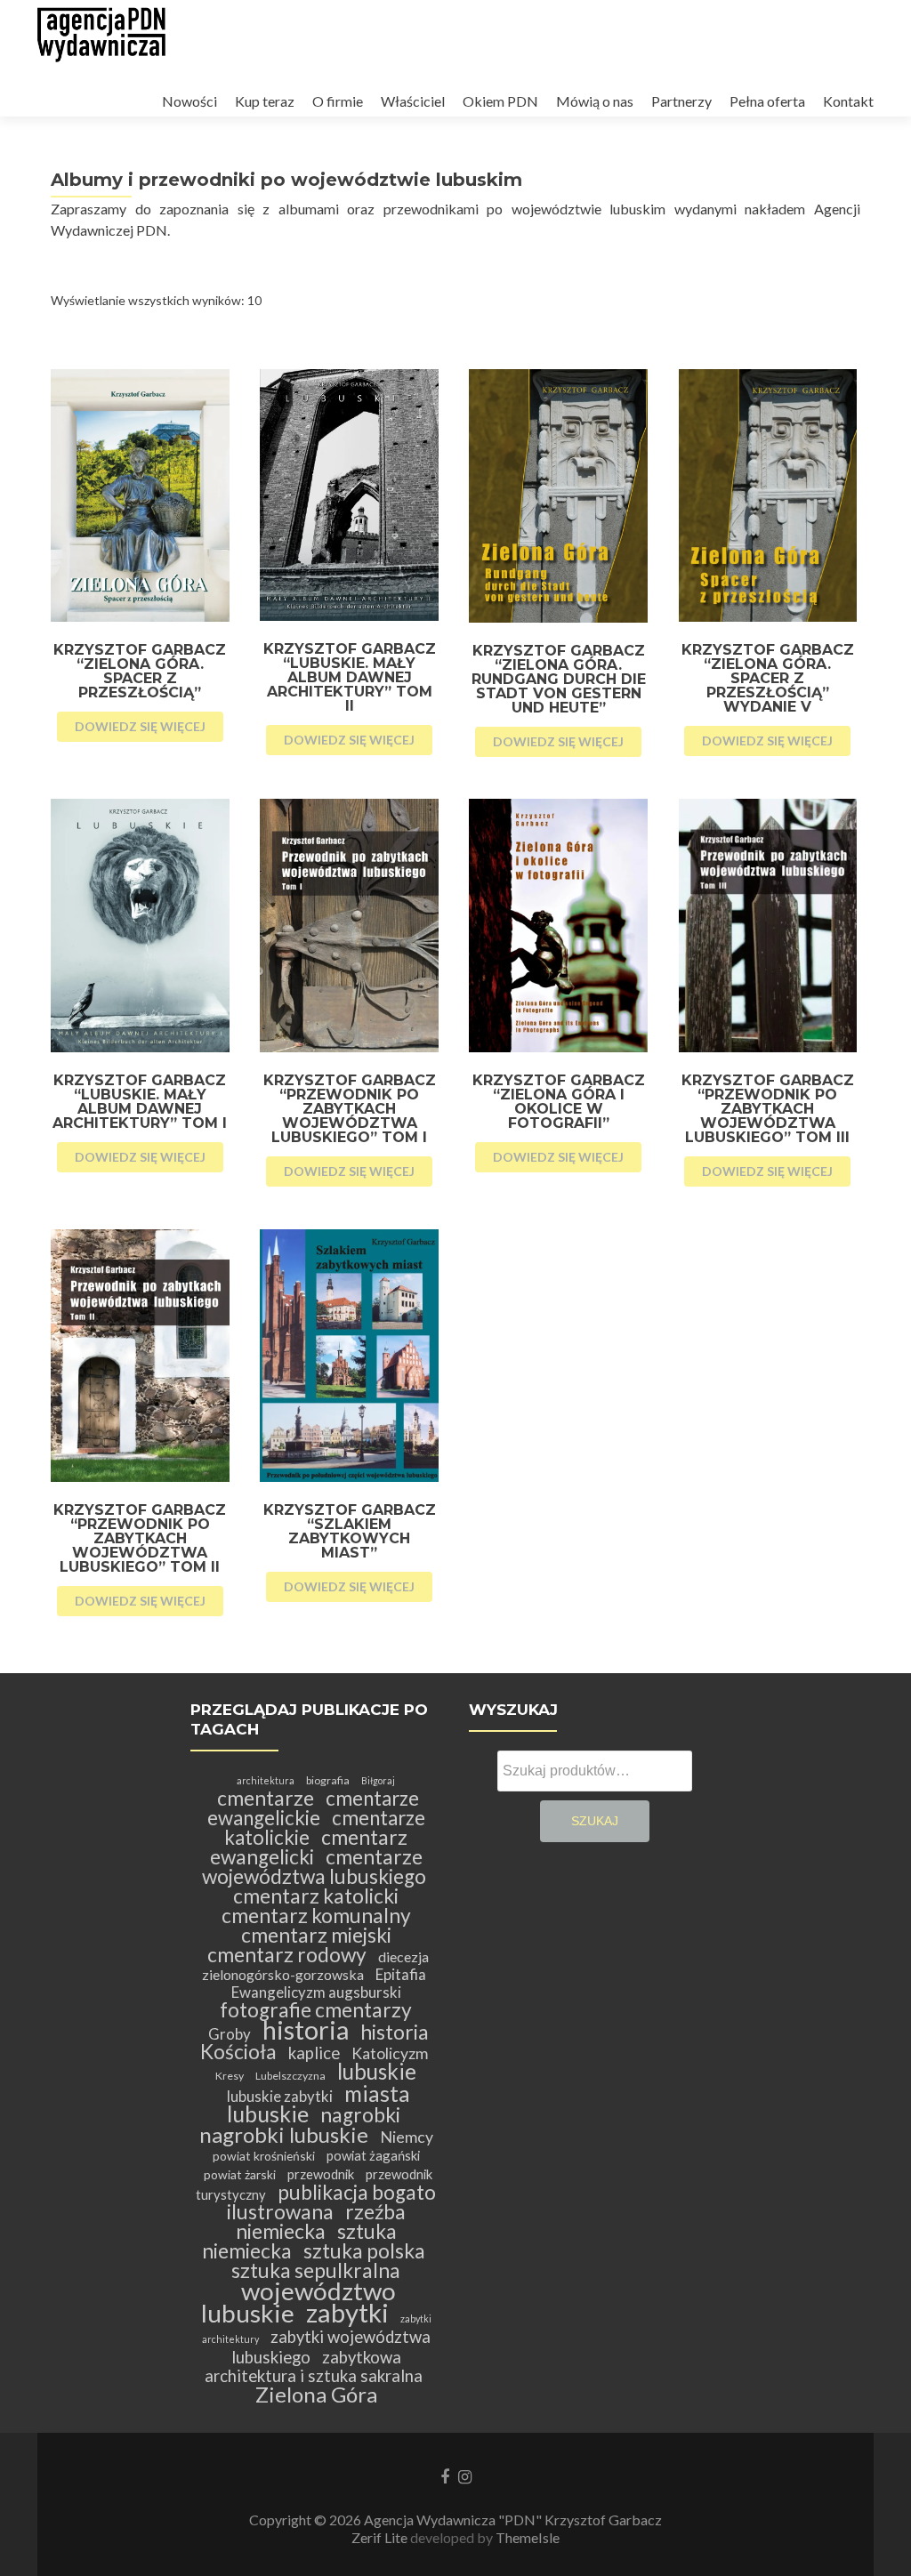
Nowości (189, 101)
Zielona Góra (316, 2394)
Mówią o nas (595, 101)
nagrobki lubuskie (284, 2134)
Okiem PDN (500, 101)
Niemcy (407, 2137)
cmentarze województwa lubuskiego (314, 1867)
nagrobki (360, 2115)
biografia (328, 1780)
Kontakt (848, 101)
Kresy (230, 2076)
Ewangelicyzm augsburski (316, 1992)
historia (306, 2029)
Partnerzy (681, 101)
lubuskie (377, 2071)
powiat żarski (240, 2174)
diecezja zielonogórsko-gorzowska (316, 1965)
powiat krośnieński (264, 2156)
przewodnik (321, 2174)
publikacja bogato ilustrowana (332, 2202)
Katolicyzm (390, 2053)
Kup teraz (265, 101)
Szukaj (595, 1821)
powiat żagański (373, 2155)
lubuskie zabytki (280, 2096)
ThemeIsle (528, 2537)
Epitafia (401, 1974)
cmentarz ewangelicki (309, 1847)
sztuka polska (364, 2251)
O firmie (338, 101)
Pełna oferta (767, 101)
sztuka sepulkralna (316, 2270)
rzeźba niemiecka (321, 2222)
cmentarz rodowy (287, 1955)
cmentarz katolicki (316, 1896)
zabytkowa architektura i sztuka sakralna (314, 2367)
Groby (230, 2034)
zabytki (347, 2312)
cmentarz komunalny (316, 1916)
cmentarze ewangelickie (314, 1808)
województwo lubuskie (298, 2302)
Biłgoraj (378, 1780)
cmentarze (266, 1798)
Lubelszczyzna (290, 2076)
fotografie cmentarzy (316, 2010)
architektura (266, 1780)
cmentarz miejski (316, 1935)
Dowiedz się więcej (140, 726)
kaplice (314, 2053)
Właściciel (413, 101)
